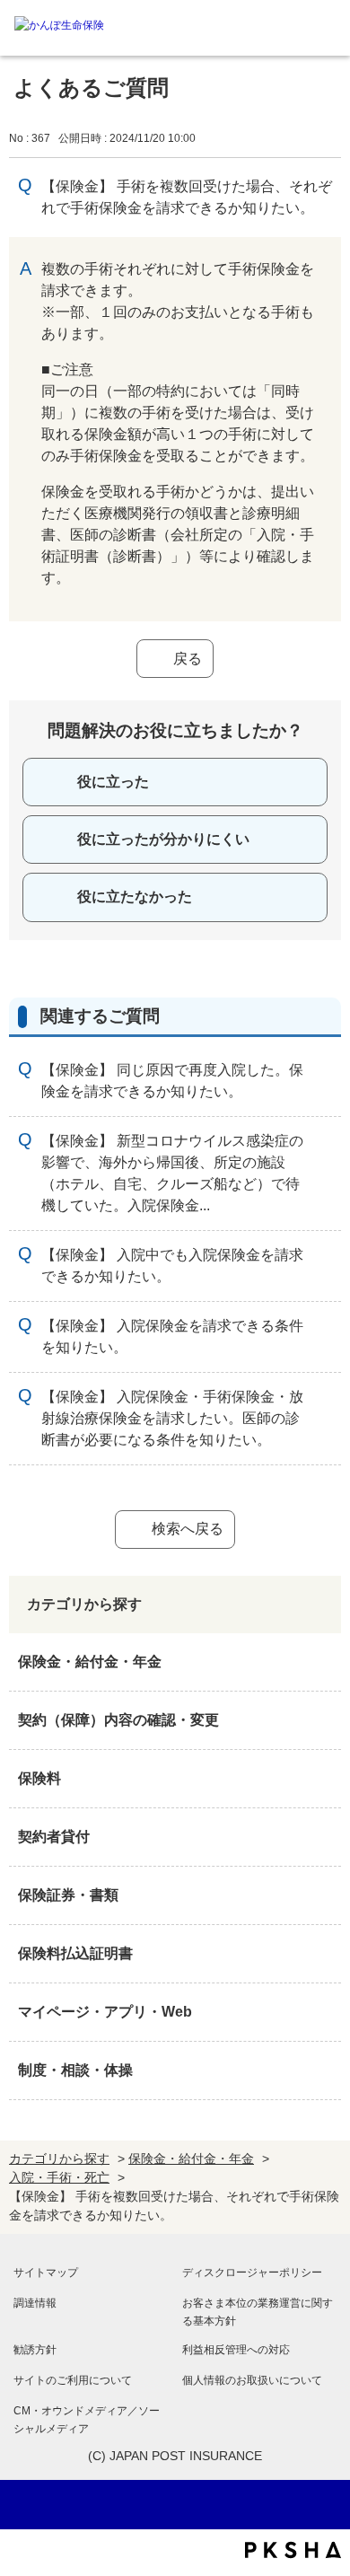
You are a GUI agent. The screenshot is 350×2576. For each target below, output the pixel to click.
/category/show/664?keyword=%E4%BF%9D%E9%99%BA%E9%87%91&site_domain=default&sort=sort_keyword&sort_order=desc (323, 2070)
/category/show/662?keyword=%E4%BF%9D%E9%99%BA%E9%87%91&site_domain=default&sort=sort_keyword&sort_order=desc (323, 1837)
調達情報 (35, 2303)
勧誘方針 (35, 2350)
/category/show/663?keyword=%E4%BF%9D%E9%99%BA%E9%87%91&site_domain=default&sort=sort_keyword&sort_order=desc (323, 1895)
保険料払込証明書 (75, 1953)
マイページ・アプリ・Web (105, 2012)
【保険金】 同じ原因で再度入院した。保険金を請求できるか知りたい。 (172, 1081)
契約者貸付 (54, 1837)
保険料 (39, 1778)
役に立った (113, 782)
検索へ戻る (188, 1529)
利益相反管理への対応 (236, 2350)
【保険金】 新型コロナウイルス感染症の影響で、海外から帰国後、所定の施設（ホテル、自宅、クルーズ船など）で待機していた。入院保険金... (172, 1173)
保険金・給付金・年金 (90, 1662)
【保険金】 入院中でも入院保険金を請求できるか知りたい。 (172, 1266)
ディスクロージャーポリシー (252, 2273)
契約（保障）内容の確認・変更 (118, 1720)
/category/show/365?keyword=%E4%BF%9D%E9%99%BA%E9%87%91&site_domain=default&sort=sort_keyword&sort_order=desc (323, 1954)
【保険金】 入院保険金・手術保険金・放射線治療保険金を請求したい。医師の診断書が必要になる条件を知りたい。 (172, 1418)
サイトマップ (46, 2273)
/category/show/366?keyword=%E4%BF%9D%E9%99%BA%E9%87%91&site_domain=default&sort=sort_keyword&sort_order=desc (323, 2012)
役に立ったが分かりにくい (163, 839)
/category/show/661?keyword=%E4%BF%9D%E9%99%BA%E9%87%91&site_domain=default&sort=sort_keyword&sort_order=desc (323, 1779)
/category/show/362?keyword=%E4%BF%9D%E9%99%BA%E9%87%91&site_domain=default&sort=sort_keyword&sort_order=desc (323, 1662)
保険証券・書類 (68, 1895)
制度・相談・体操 (75, 2070)
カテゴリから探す (59, 2158)
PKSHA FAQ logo (293, 2550)
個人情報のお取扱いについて (252, 2380)
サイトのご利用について (73, 2380)
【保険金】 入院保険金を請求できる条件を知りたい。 (172, 1336)
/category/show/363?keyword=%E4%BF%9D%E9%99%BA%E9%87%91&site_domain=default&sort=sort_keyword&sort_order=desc (323, 1720)
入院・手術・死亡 (59, 2177)
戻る (188, 659)
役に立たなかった (135, 897)
